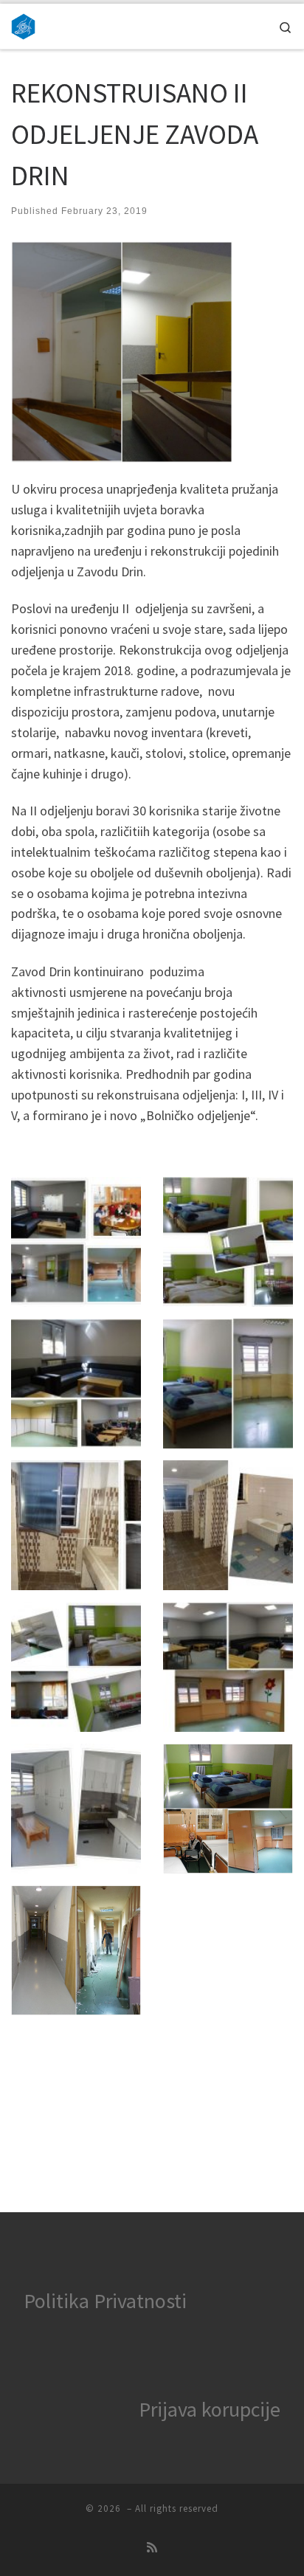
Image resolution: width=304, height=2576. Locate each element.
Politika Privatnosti (105, 2301)
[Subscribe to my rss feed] (152, 2548)
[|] (23, 24)
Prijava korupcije (210, 2409)
